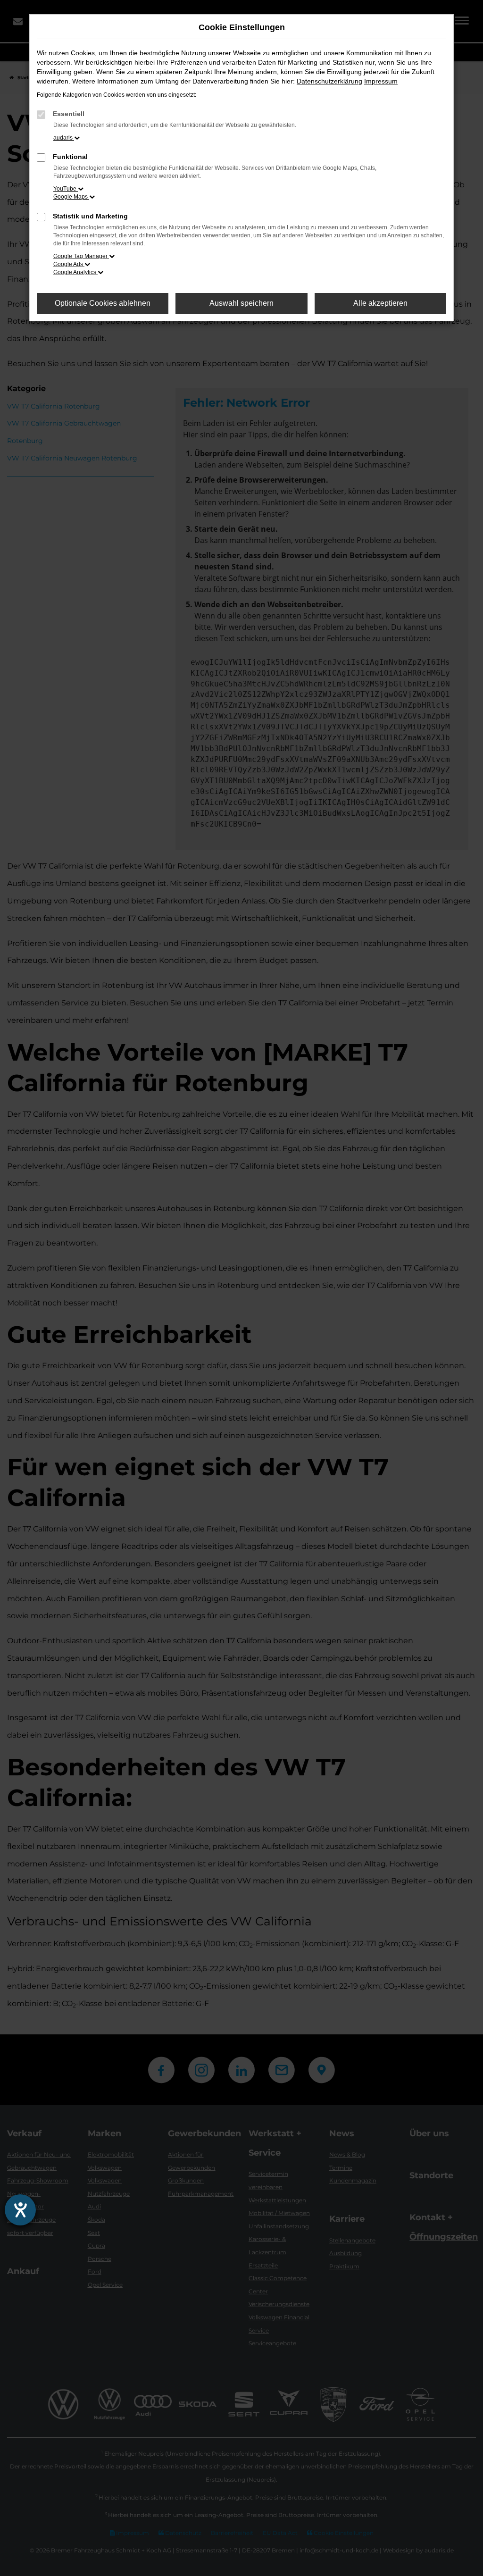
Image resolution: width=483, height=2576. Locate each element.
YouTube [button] (66, 189)
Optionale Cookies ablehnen (103, 303)
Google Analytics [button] (75, 272)
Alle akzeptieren (380, 303)
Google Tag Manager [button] (81, 256)
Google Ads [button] (69, 264)
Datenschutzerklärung (329, 81)
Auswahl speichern (241, 303)
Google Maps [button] (71, 197)
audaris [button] (64, 138)
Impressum (381, 81)
